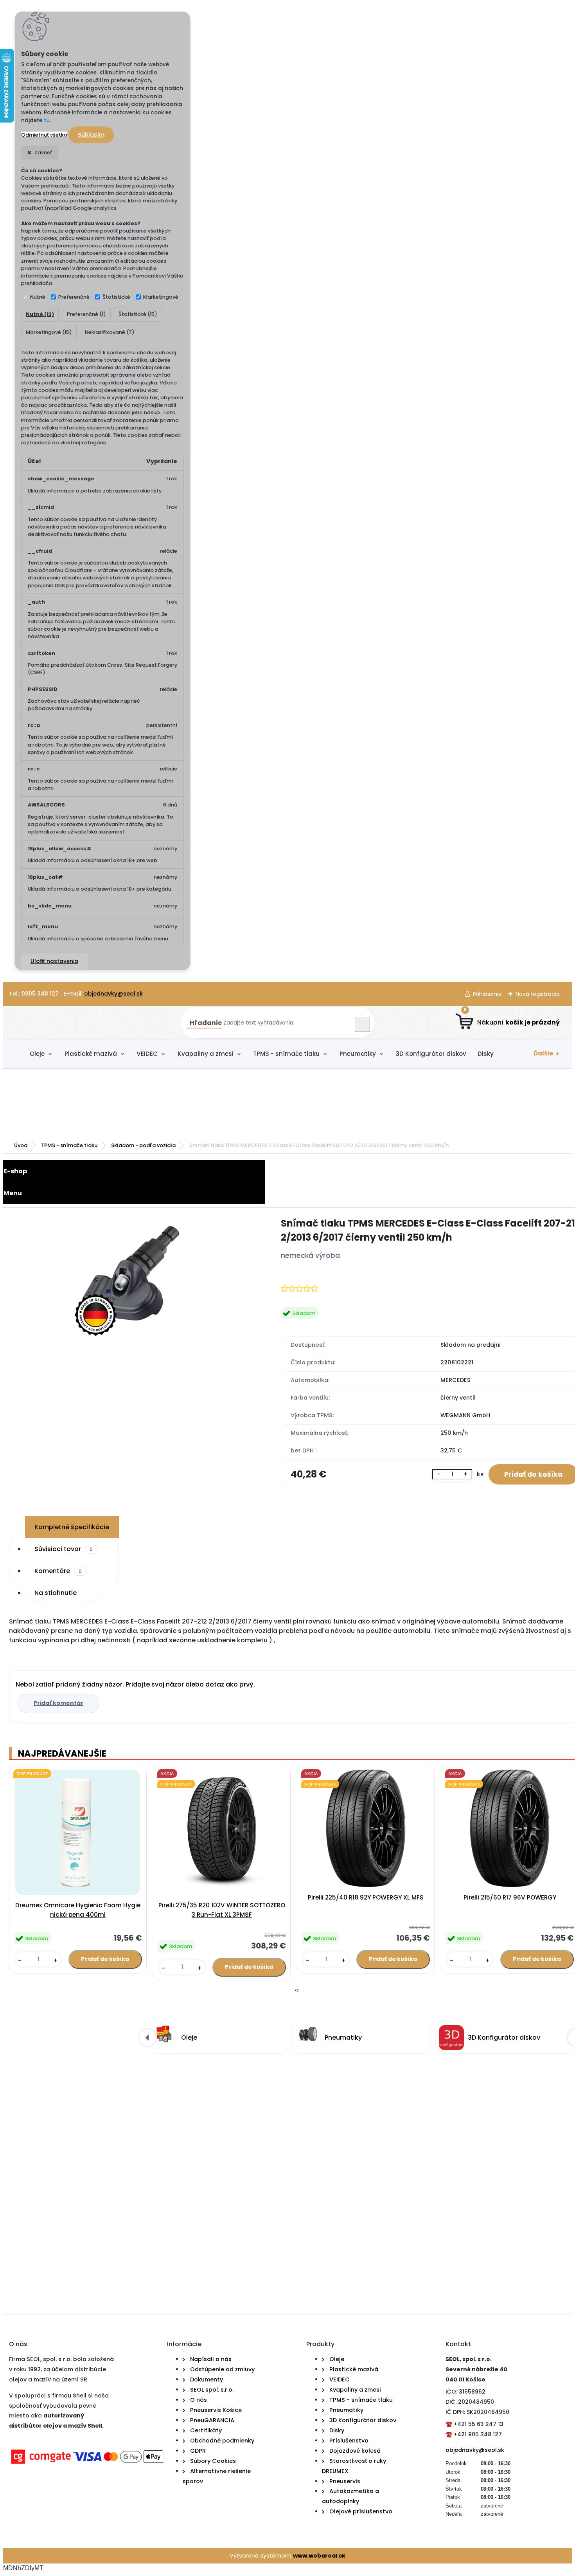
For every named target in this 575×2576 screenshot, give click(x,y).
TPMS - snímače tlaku (286, 1054)
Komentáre (58, 1571)
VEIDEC (147, 1054)
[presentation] (296, 1990)
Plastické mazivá (91, 1054)
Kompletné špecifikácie (72, 1527)
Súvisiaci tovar (64, 1549)
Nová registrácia (538, 994)
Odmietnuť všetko (44, 135)
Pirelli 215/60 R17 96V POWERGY (510, 1897)
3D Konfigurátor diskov (431, 1054)
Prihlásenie (487, 994)
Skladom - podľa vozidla (143, 1145)
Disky (486, 1054)
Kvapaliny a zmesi (206, 1054)
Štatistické (116, 297)
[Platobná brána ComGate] (87, 2465)
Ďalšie (543, 1053)
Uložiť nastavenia (54, 961)
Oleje (37, 1054)
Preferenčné (74, 297)
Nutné (38, 297)
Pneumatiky (358, 1054)
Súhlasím (91, 135)
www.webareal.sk (319, 2556)
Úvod (21, 1145)
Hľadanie (206, 1023)
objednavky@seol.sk (113, 994)
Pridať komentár (58, 1703)
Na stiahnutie (56, 1593)
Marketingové (161, 297)
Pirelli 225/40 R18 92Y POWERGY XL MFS (366, 1897)
